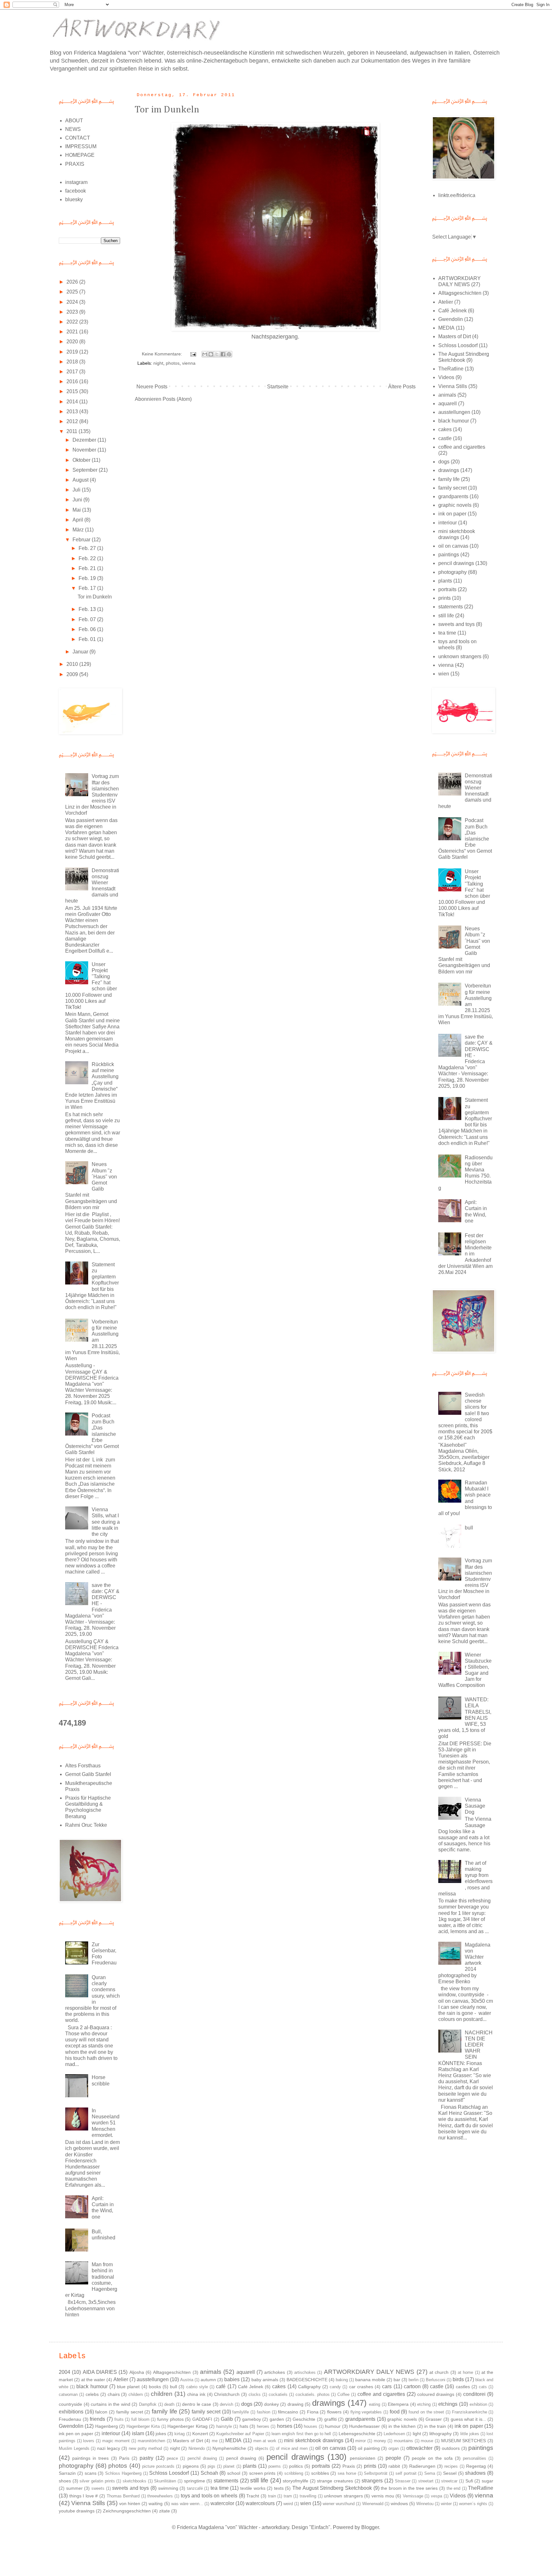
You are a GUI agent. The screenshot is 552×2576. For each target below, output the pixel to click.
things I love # (84, 2496)
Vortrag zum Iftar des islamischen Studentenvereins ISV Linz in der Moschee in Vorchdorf (92, 795)
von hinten (130, 2504)
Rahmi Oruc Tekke (86, 1825)
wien (444, 674)
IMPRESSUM (81, 146)
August (81, 480)
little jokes (470, 2434)
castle (445, 438)
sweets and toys (456, 624)
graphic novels (455, 505)
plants (445, 581)
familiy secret (130, 2412)
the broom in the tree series (409, 2488)
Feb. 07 (88, 619)
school (234, 2473)
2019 (73, 352)
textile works (253, 2488)
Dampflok (148, 2404)
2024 (73, 302)
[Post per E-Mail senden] (193, 354)
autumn (208, 2380)
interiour (448, 523)
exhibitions (71, 2412)
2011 (73, 431)
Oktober (82, 460)
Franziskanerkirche (470, 2412)
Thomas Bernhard (123, 2496)
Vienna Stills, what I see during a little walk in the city (106, 1522)
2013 (73, 412)
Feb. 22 (88, 558)
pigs (211, 2466)
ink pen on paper (76, 2434)
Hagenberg (107, 2426)
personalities (475, 2458)
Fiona (313, 2412)
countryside (70, 2404)
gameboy (252, 2419)
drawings (449, 470)
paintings (449, 555)
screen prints (262, 2473)
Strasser (403, 2481)
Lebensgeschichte (357, 2434)
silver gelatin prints (97, 2481)
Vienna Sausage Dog (475, 1806)
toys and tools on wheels (209, 2496)
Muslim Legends (74, 2448)
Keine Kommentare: (163, 354)
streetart (426, 2481)
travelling (308, 2496)
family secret (452, 488)
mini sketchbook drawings (314, 2440)
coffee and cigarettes (462, 447)
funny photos (170, 2419)
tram (288, 2496)
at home (465, 2372)
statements (451, 607)
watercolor (222, 2503)
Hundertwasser (364, 2426)
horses (285, 2426)
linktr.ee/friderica (457, 195)
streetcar (449, 2481)
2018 (73, 362)
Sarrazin (67, 2473)
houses (310, 2426)
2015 (73, 391)
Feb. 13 (88, 609)
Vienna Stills (453, 386)
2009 (73, 674)
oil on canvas (453, 546)
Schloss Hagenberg (123, 2473)
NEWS (73, 129)
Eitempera (398, 2404)
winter (446, 2504)
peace (172, 2458)
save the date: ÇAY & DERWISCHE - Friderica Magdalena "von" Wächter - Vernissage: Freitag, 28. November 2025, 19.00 (92, 1610)
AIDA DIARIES (100, 2372)
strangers (372, 2481)
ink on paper (452, 514)
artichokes (275, 2372)
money (380, 2441)
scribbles (320, 2473)
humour (333, 2426)
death (169, 2404)
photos (173, 363)
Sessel (450, 2473)
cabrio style (197, 2387)
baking (342, 2380)
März (79, 530)
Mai (77, 510)
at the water (93, 2380)
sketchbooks (134, 2481)
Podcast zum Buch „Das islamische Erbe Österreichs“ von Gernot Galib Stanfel (92, 1434)
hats (244, 2426)
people (393, 2458)
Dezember (85, 440)
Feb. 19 (88, 578)
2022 (73, 322)
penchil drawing (202, 2458)
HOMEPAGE (80, 155)
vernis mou (383, 2496)
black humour (454, 421)
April (78, 520)
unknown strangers (460, 656)
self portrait (406, 2473)
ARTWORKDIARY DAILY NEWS (369, 2372)
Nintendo (197, 2448)
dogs (444, 462)
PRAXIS (75, 164)
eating (375, 2404)
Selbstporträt (376, 2473)
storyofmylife (295, 2481)
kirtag (180, 2434)
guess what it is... (468, 2419)
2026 (73, 282)
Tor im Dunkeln (167, 110)
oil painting (369, 2448)
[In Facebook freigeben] (223, 354)
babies (232, 2379)
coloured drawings (436, 2394)
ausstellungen (454, 412)
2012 (73, 421)
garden (277, 2419)
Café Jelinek (452, 311)
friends (97, 2419)
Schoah (209, 2473)
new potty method (145, 2448)
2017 (73, 372)
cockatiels (278, 2394)
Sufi (469, 2481)
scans (91, 2473)
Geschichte (304, 2419)
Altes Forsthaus (83, 1766)
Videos (446, 377)
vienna (189, 363)
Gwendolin (451, 319)
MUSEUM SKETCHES (464, 2441)
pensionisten (363, 2458)
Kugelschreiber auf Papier (240, 2434)
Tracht (253, 2496)
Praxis (349, 2466)
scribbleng (294, 2473)
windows (399, 2504)
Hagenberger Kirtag (187, 2426)
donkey (272, 2404)
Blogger (370, 2527)
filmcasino (288, 2412)
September (86, 470)
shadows (475, 2473)
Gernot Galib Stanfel (88, 1774)
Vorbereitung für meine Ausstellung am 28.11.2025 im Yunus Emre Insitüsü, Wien (92, 1340)
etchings (448, 2404)
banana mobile (370, 2380)
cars (387, 2386)
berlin (414, 2380)
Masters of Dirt (455, 336)
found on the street (426, 2412)
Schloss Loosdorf (458, 345)
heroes (263, 2426)
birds (458, 2379)
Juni (78, 500)
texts (279, 2488)
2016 (73, 381)
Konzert (200, 2434)
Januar (81, 652)
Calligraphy (309, 2387)
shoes (65, 2481)
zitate (165, 2511)
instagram (76, 182)
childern (136, 2394)
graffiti (330, 2419)
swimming (168, 2488)
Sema (430, 2473)
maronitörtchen (151, 2441)
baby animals (265, 2380)
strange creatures (335, 2481)
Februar (82, 540)
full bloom (140, 2419)
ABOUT (74, 121)
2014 (73, 402)
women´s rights (473, 2504)
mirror (360, 2441)
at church (439, 2372)
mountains (403, 2441)
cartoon (412, 2386)
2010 (73, 664)
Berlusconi (436, 2380)
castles (463, 2387)
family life (449, 479)
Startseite (278, 387)
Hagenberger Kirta (143, 2426)
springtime (195, 2481)
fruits (119, 2419)
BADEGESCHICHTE (307, 2380)
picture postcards (158, 2466)
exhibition (478, 2404)
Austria (187, 2380)
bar (397, 2380)
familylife (241, 2412)
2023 (73, 312)
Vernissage (413, 2496)
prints (445, 598)
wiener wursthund (339, 2504)
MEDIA (446, 328)
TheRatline (451, 369)
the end (454, 2488)
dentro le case (197, 2404)
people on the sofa (432, 2458)
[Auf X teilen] (217, 354)
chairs (114, 2394)
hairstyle (224, 2426)
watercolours (260, 2503)
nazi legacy (109, 2448)
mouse (427, 2441)
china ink (196, 2394)
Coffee (343, 2394)
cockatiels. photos (313, 2394)
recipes (451, 2466)
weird (288, 2504)
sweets (98, 2488)
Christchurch (227, 2394)
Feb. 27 (88, 548)
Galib (227, 2419)
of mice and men (292, 2448)
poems (275, 2466)
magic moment (116, 2441)
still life (446, 616)
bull (469, 1528)
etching (424, 2404)
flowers (334, 2412)
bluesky (74, 199)
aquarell (448, 404)
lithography (441, 2434)
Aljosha (137, 2372)
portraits (447, 589)
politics (296, 2466)
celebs (92, 2394)
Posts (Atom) (177, 399)
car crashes (361, 2387)
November (85, 450)
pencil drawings (456, 563)
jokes (161, 2434)
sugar (487, 2481)
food (395, 2412)
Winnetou (425, 2504)
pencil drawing (241, 2458)
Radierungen (422, 2466)
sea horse (347, 2473)
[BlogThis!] (211, 354)
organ (394, 2448)
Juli (77, 490)
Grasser (434, 2419)
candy (335, 2387)
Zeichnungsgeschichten (127, 2511)
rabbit (394, 2466)
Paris (124, 2458)
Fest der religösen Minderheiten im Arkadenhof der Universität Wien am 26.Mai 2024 (465, 1254)
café (221, 2386)
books (155, 2387)
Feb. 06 (88, 629)
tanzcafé (195, 2488)
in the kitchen (402, 2426)
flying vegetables (366, 2412)
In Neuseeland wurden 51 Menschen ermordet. (106, 2123)
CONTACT (78, 138)
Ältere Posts (402, 387)
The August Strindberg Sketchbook (332, 2488)
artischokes (305, 2372)
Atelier (446, 302)
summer (74, 2488)
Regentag (476, 2466)
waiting (156, 2504)
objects (262, 2448)
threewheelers (160, 2496)
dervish (226, 2404)
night (158, 363)
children (162, 2394)
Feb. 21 (88, 568)
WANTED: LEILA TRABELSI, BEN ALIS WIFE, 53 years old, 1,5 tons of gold (465, 1718)
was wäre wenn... (187, 2504)
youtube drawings (77, 2511)
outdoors (451, 2448)
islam (138, 2433)
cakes (445, 429)
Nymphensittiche (229, 2448)
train (272, 2496)
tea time (447, 633)
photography (452, 572)
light (417, 2434)
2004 (65, 2372)
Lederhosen (394, 2434)
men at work (265, 2441)
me (215, 2441)
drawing (295, 2404)
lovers (89, 2441)
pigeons (191, 2466)
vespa (437, 2496)
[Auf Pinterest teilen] (229, 354)
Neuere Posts (152, 387)
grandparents (453, 496)
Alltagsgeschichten (460, 293)
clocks (255, 2394)
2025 (73, 292)
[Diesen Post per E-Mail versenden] (205, 354)
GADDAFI (202, 2419)
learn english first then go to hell (301, 2434)
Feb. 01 (88, 639)
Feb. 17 (88, 588)
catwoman (68, 2394)
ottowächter (419, 2448)
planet (229, 2466)
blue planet (128, 2387)
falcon (101, 2412)
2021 (73, 332)
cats (483, 2387)
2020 (73, 342)
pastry (146, 2458)
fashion (264, 2412)
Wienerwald (373, 2504)
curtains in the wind (111, 2404)
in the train (435, 2426)
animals (447, 395)
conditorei (474, 2394)
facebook (76, 191)
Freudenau (70, 2419)
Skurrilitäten (165, 2481)
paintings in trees (90, 2458)
